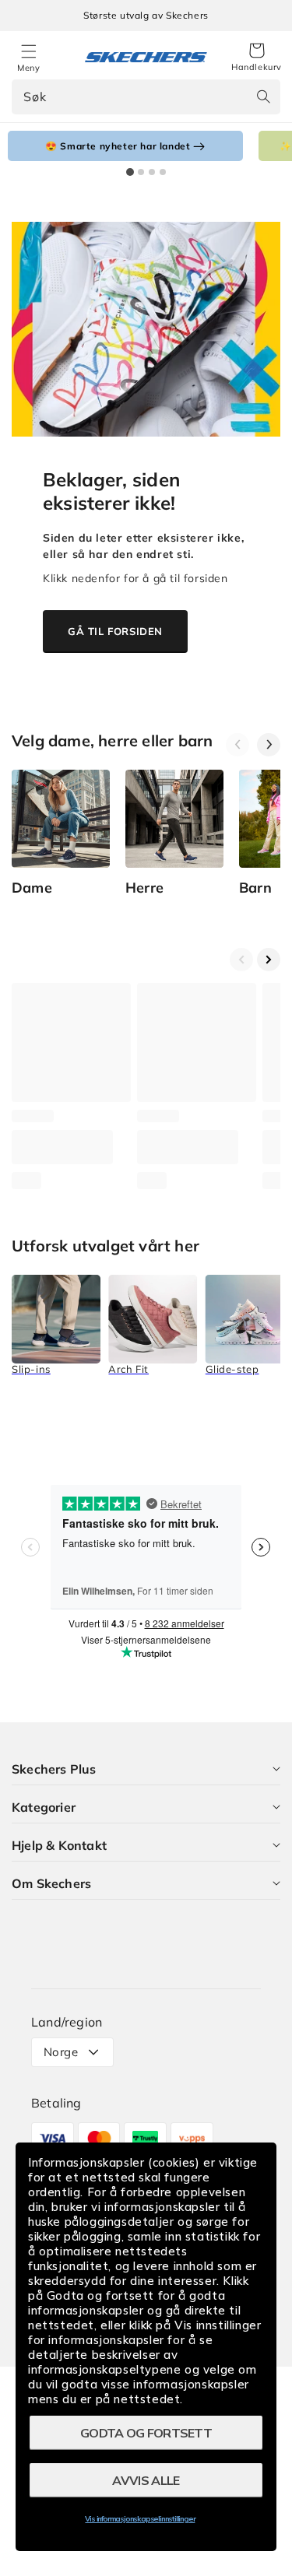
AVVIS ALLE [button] (146, 2480)
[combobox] (146, 97)
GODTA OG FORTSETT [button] (146, 2433)
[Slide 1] (130, 172)
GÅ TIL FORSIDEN (115, 631)
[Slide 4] (163, 172)
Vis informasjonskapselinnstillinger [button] (140, 2519)
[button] (257, 58)
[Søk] (263, 97)
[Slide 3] (152, 172)
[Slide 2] (141, 172)
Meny (28, 68)
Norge (61, 2052)
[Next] (269, 745)
